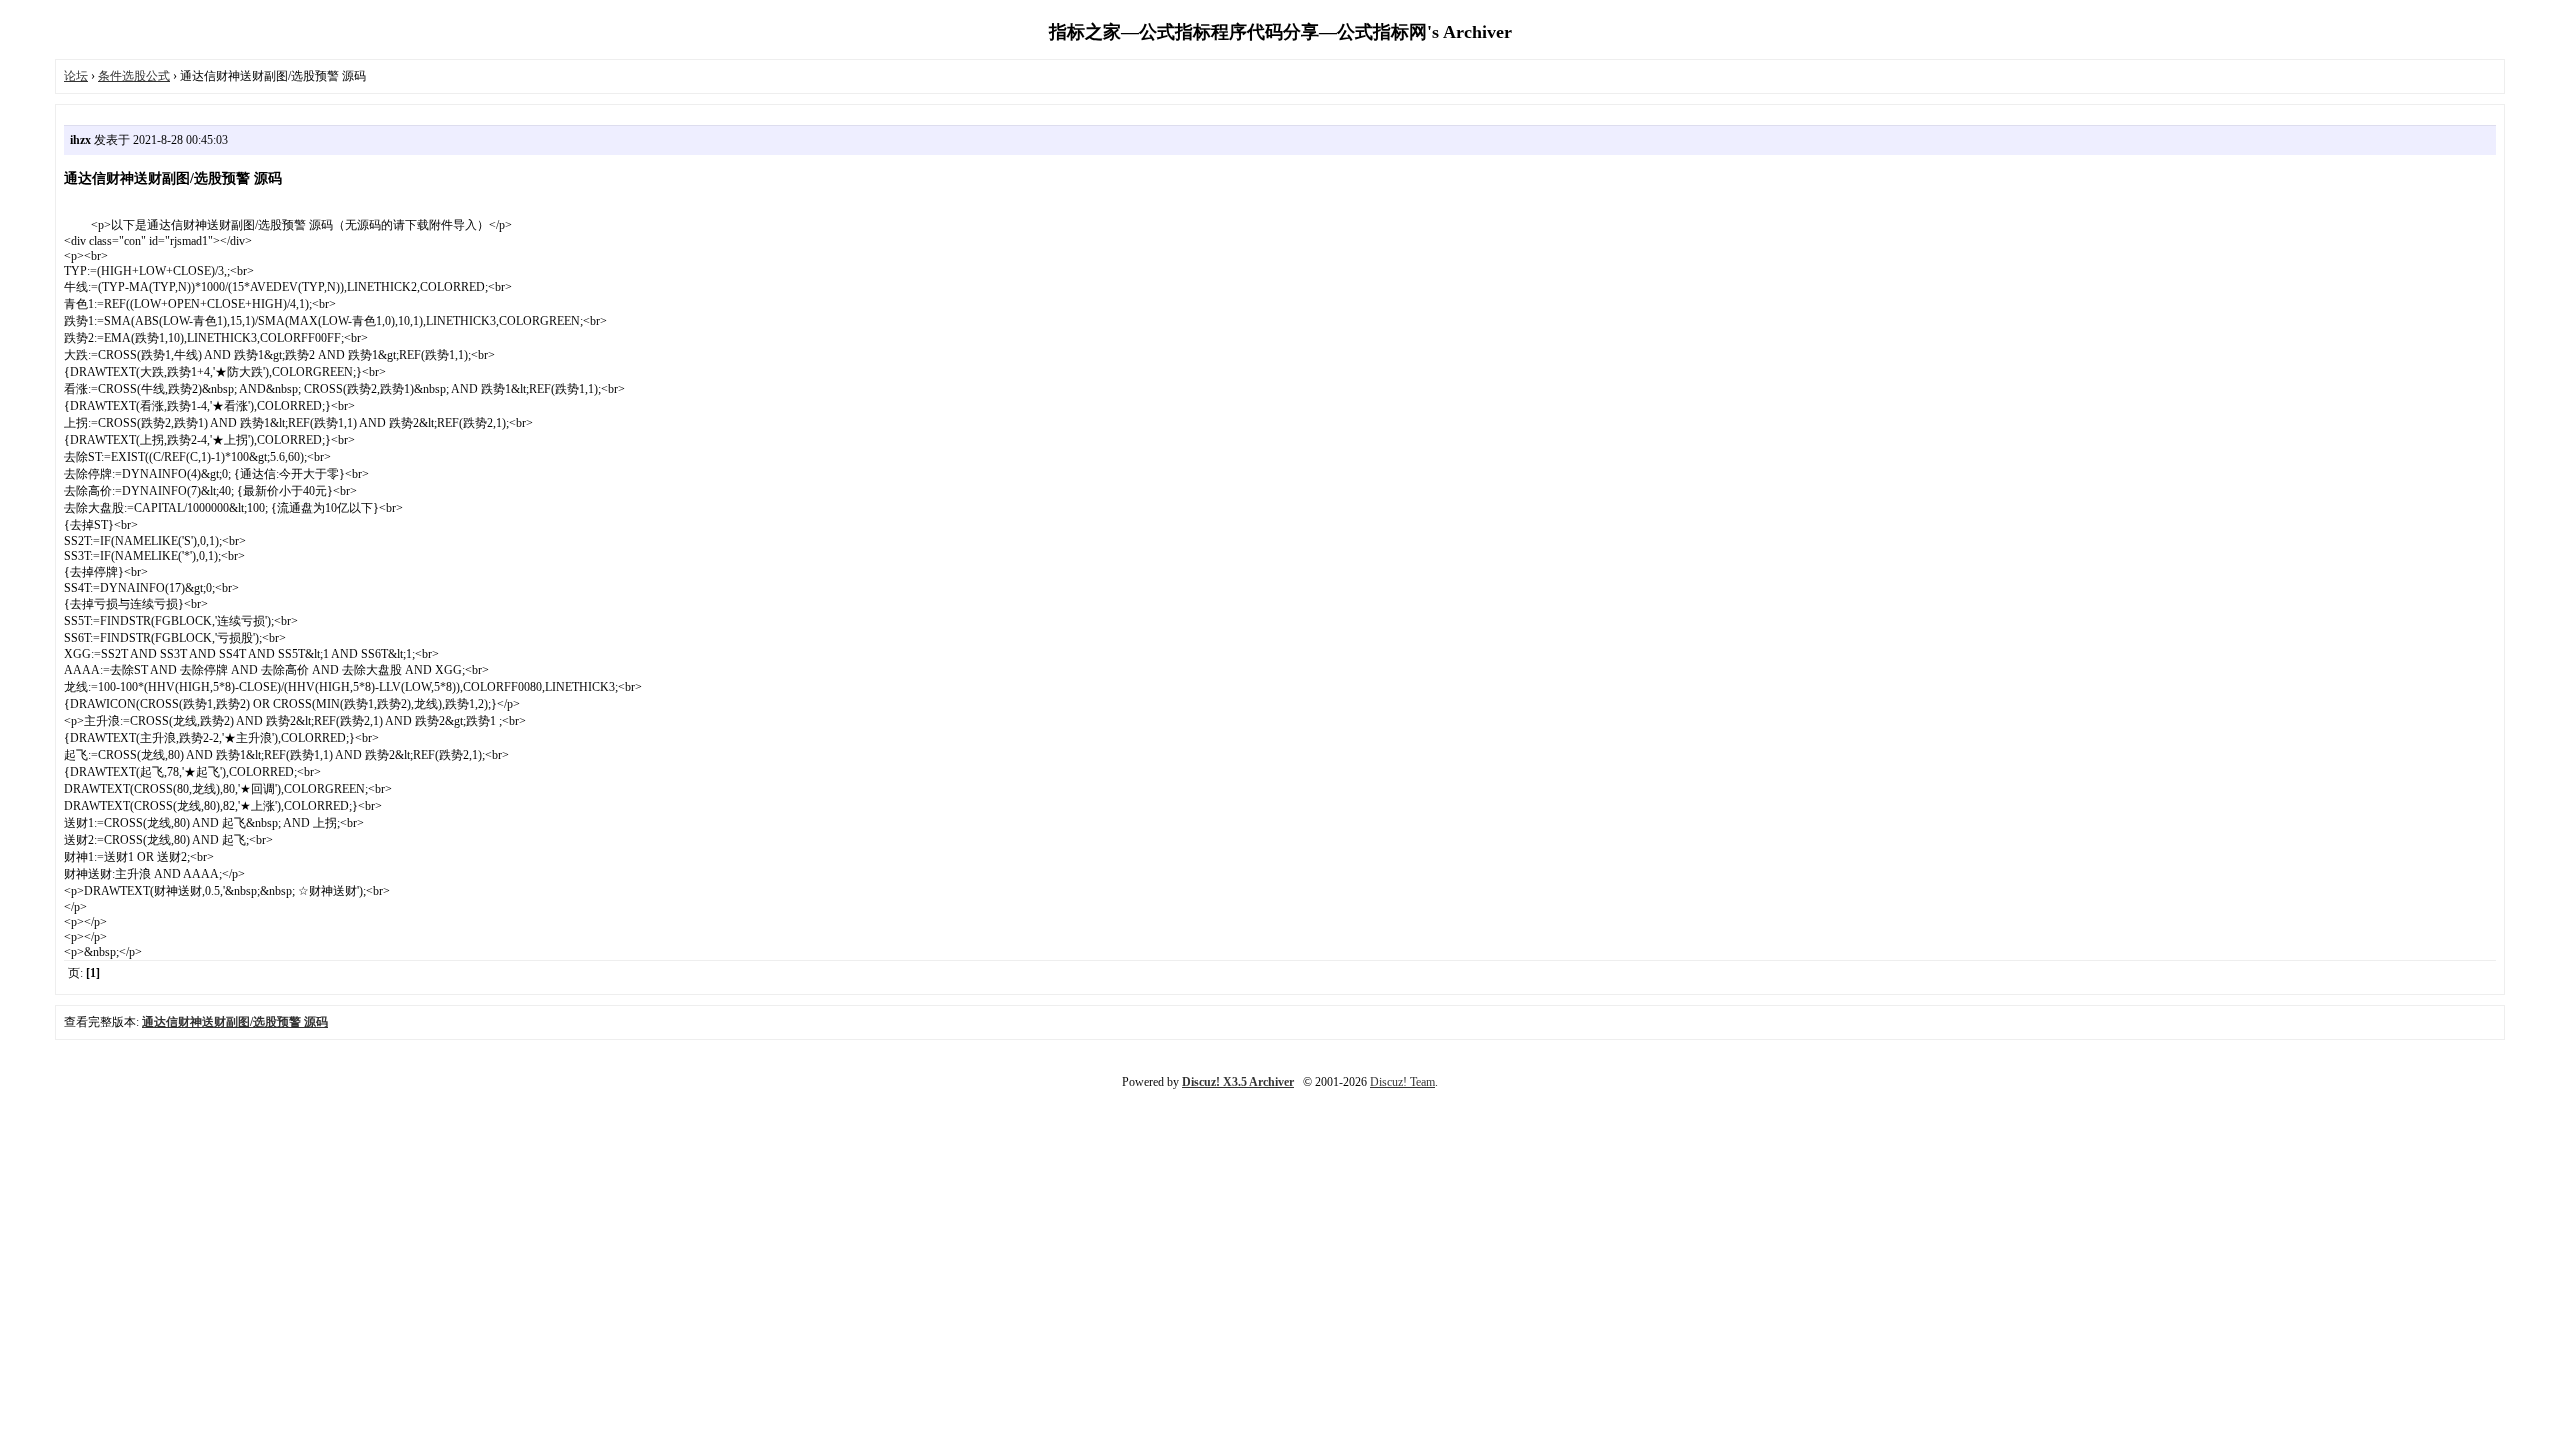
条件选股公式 (134, 76)
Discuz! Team (1402, 1082)
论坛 (76, 76)
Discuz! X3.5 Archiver (1238, 1082)
